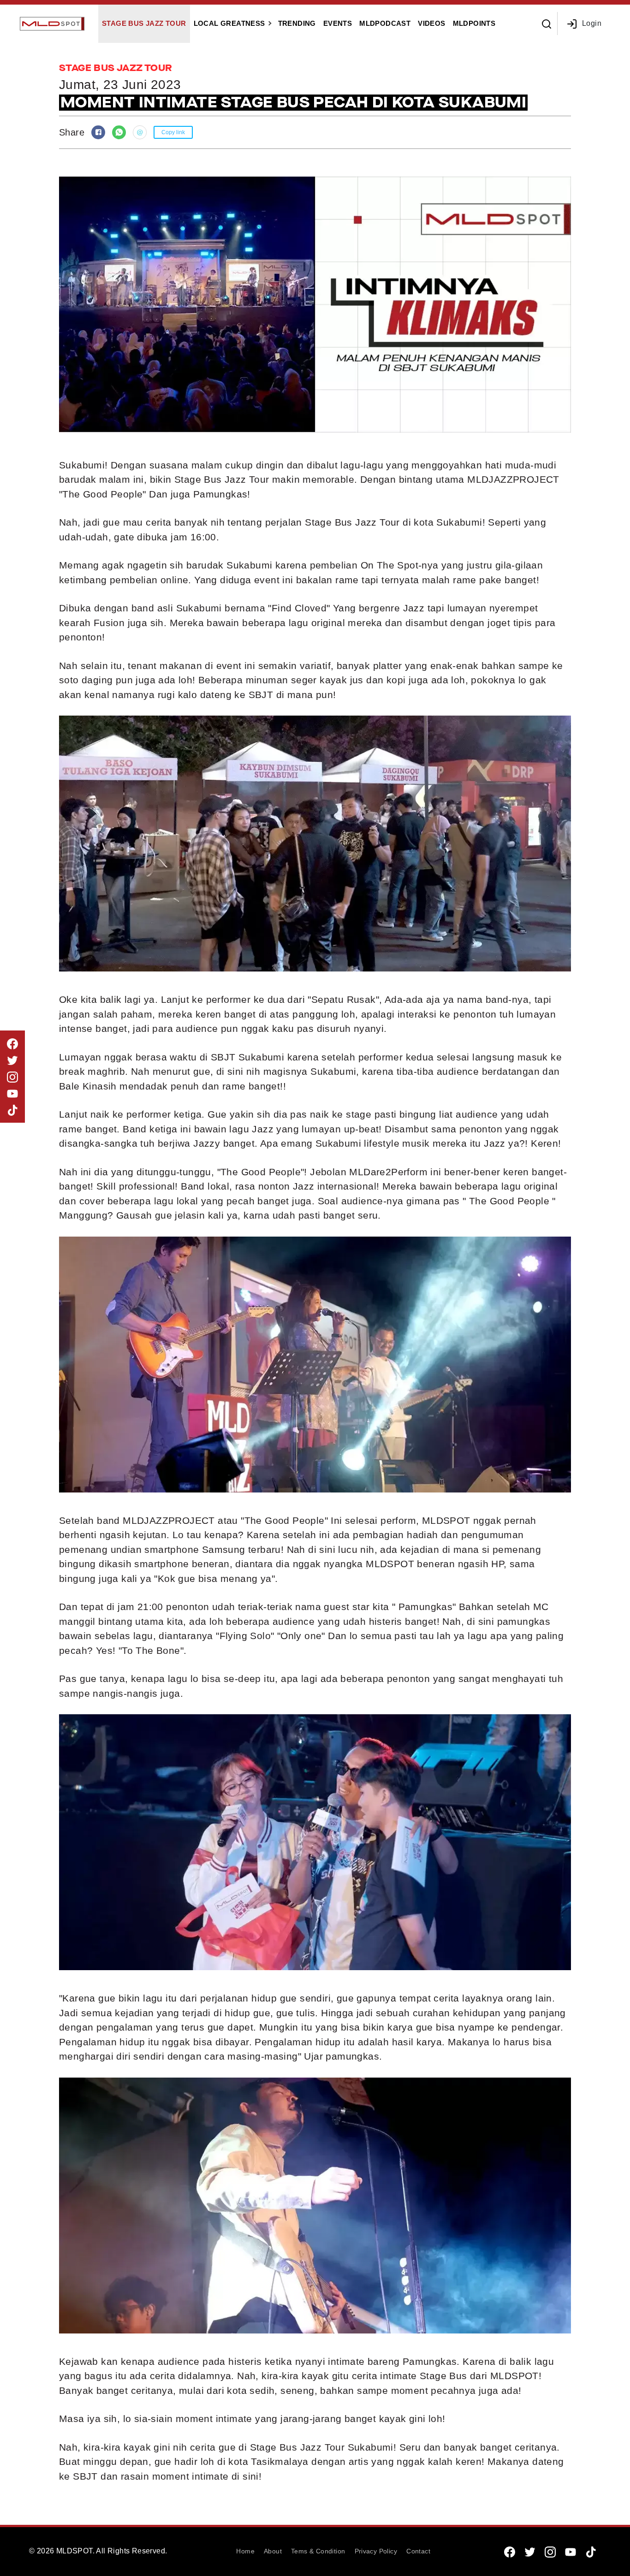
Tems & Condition (318, 2551)
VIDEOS (431, 23)
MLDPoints (474, 23)
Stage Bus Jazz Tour (144, 23)
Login (592, 23)
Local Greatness (229, 23)
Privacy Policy (376, 2551)
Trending (297, 23)
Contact (418, 2551)
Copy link (173, 132)
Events (338, 23)
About (273, 2551)
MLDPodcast (385, 23)
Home (245, 2551)
